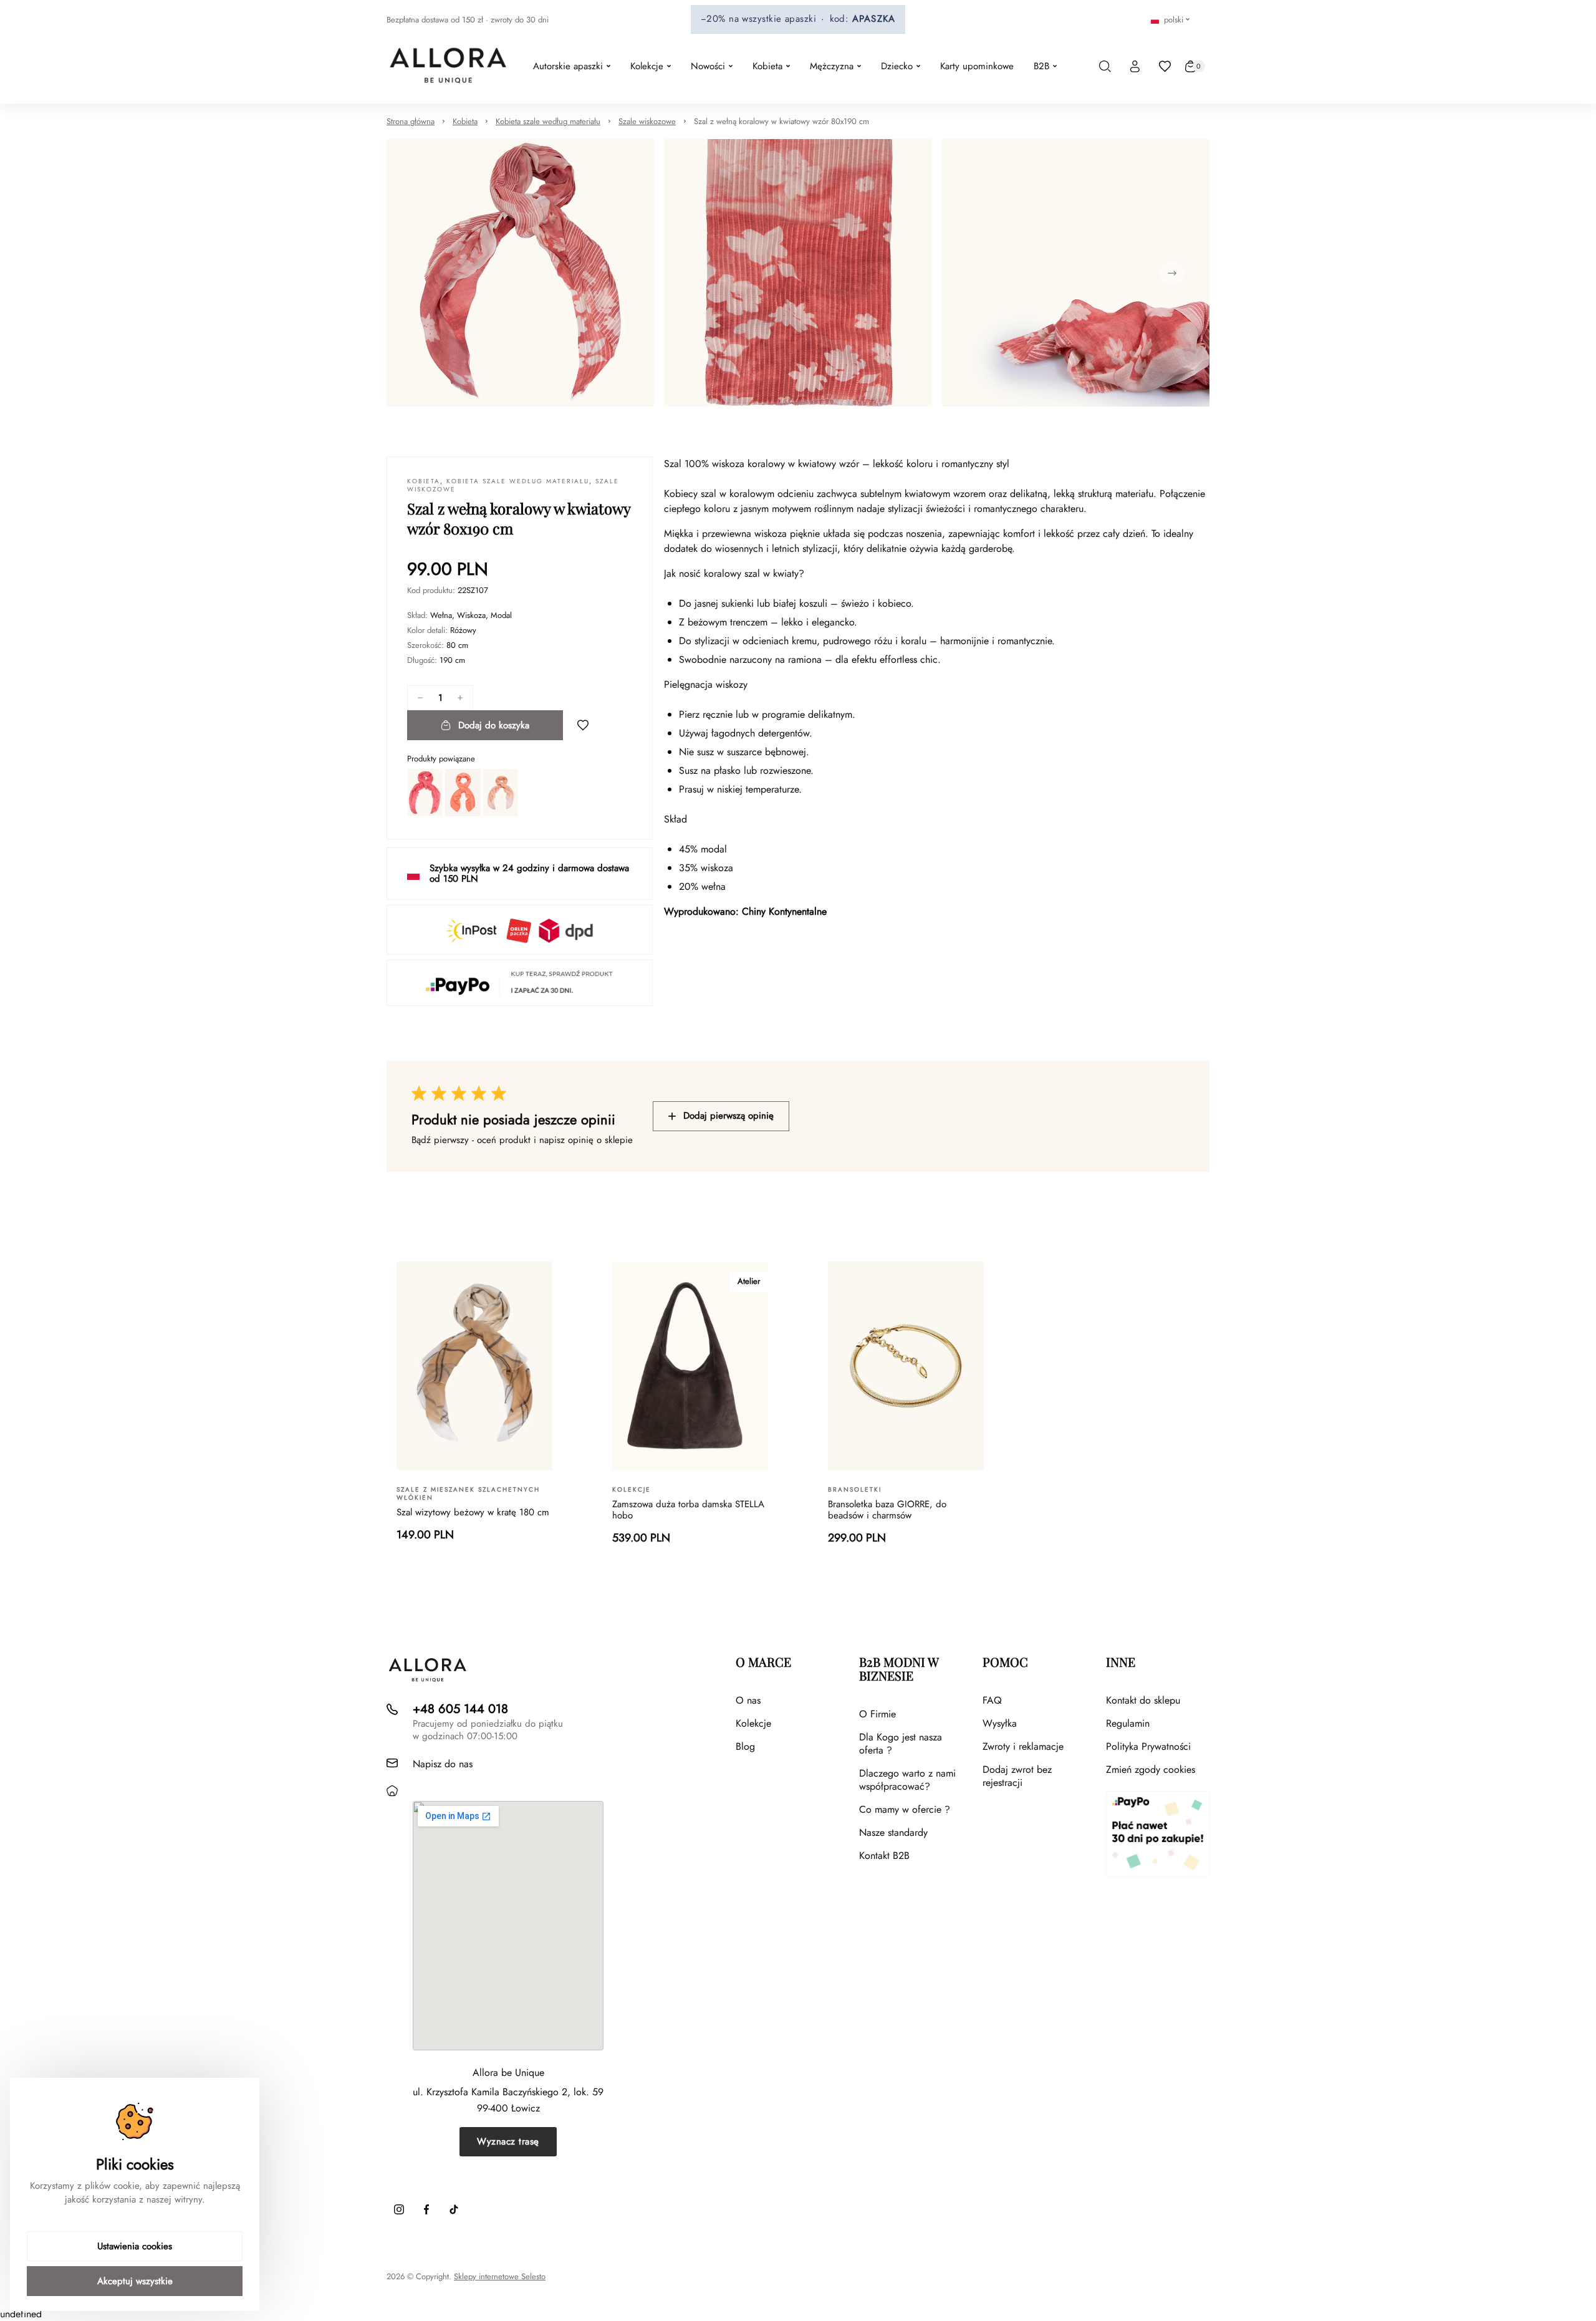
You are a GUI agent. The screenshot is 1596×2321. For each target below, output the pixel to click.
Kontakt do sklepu (1143, 1700)
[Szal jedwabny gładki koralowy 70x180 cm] (463, 793)
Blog (745, 1746)
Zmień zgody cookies (1151, 1769)
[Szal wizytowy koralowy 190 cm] (501, 793)
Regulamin (1128, 1723)
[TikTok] (454, 2209)
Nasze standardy (893, 1832)
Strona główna (411, 121)
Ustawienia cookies (135, 2246)
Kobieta (465, 121)
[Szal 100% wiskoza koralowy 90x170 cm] (425, 793)
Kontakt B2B (884, 1855)
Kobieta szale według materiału (548, 121)
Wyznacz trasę (508, 2141)
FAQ (992, 1700)
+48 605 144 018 (460, 1709)
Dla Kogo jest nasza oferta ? (901, 1744)
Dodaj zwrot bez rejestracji (1017, 1776)
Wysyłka (1000, 1723)
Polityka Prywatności (1148, 1746)
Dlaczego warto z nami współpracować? (907, 1780)
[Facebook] (426, 2209)
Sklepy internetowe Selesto (500, 2277)
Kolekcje (753, 1723)
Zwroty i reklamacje (1023, 1746)
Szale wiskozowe (647, 121)
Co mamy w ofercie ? (905, 1809)
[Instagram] (399, 2209)
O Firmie (877, 1714)
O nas (748, 1700)
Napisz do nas (443, 1764)
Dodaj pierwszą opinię (728, 1116)
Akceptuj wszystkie (135, 2281)
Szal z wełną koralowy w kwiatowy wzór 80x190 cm (781, 121)
